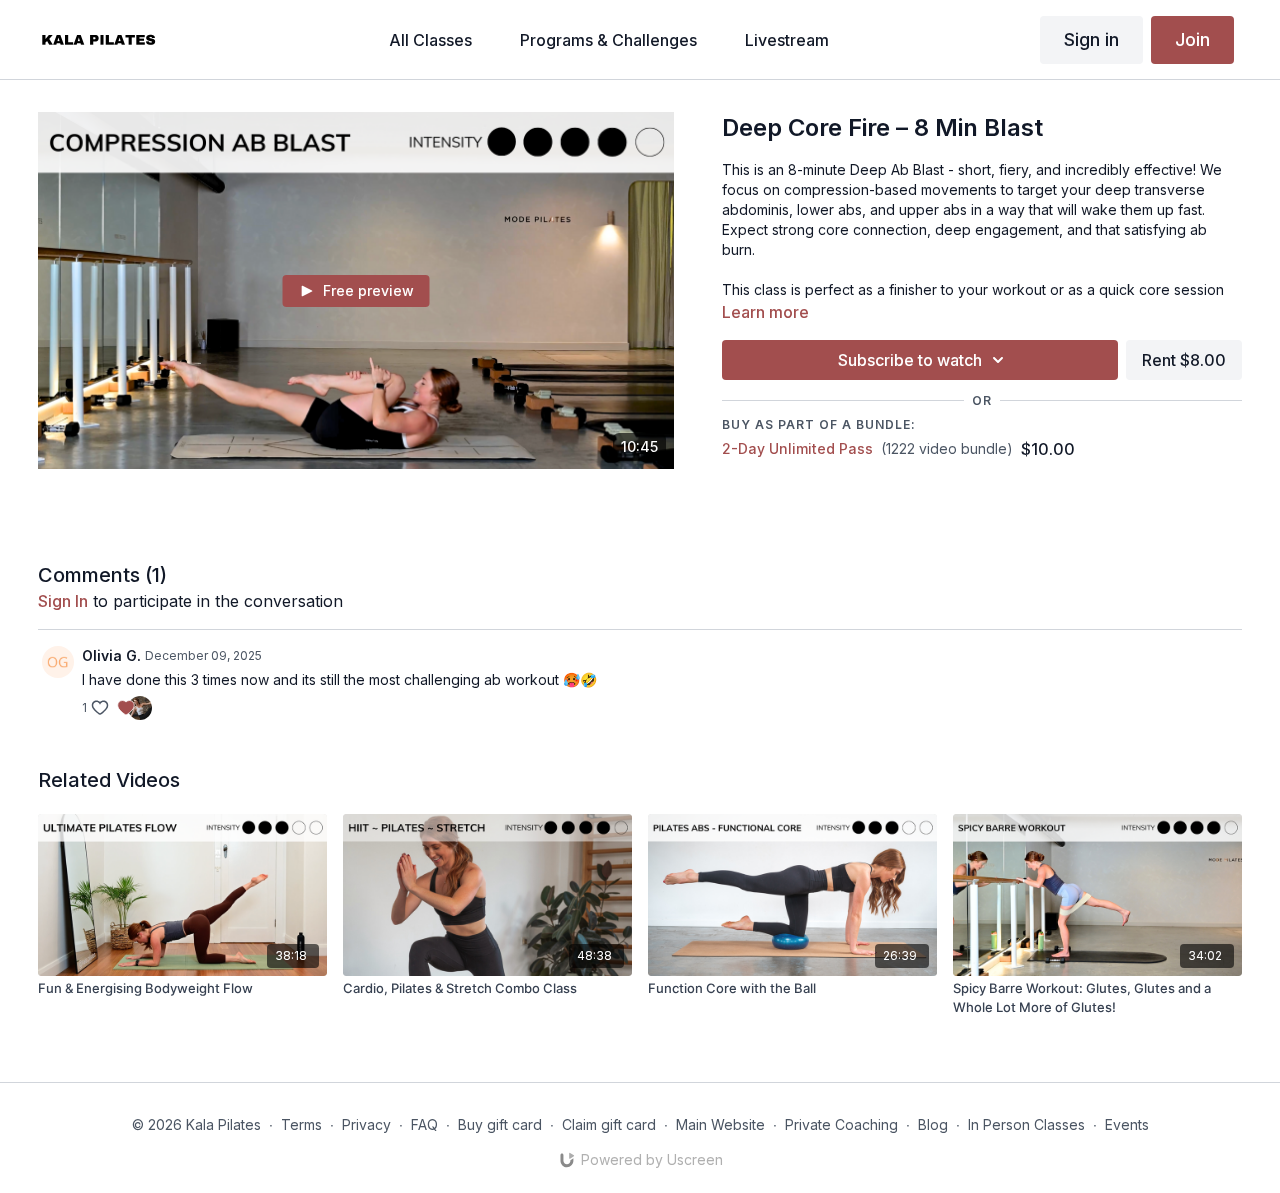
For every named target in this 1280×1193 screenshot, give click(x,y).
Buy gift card (500, 1124)
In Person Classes (1026, 1124)
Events (1127, 1124)
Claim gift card (609, 1124)
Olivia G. (111, 655)
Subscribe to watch (910, 360)
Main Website (720, 1124)
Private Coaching (841, 1124)
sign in (63, 601)
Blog (933, 1124)
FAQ (424, 1124)
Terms (301, 1124)
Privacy (366, 1124)
